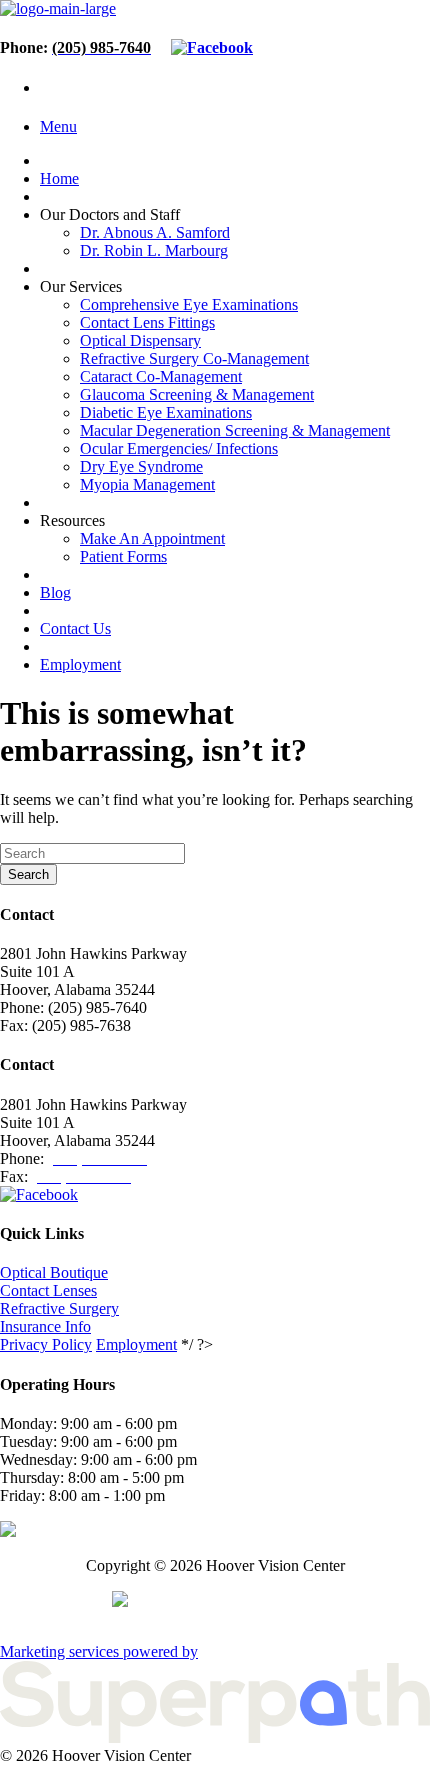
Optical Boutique (54, 1272)
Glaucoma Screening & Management (197, 394)
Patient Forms (123, 556)
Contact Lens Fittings (147, 322)
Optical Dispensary (140, 340)
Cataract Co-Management (161, 376)
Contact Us (75, 628)
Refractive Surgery (59, 1308)
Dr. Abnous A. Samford (155, 232)
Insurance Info (45, 1326)
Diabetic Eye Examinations (166, 412)
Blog (55, 592)
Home (59, 178)
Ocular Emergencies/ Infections (179, 448)
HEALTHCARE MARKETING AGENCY (215, 1619)
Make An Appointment (152, 538)
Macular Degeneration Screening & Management (235, 430)
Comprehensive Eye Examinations (189, 304)
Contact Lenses (48, 1290)
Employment (80, 664)
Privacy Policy (46, 1344)
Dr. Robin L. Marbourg (154, 250)
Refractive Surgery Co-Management (194, 358)
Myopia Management (147, 484)
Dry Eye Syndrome (141, 466)
